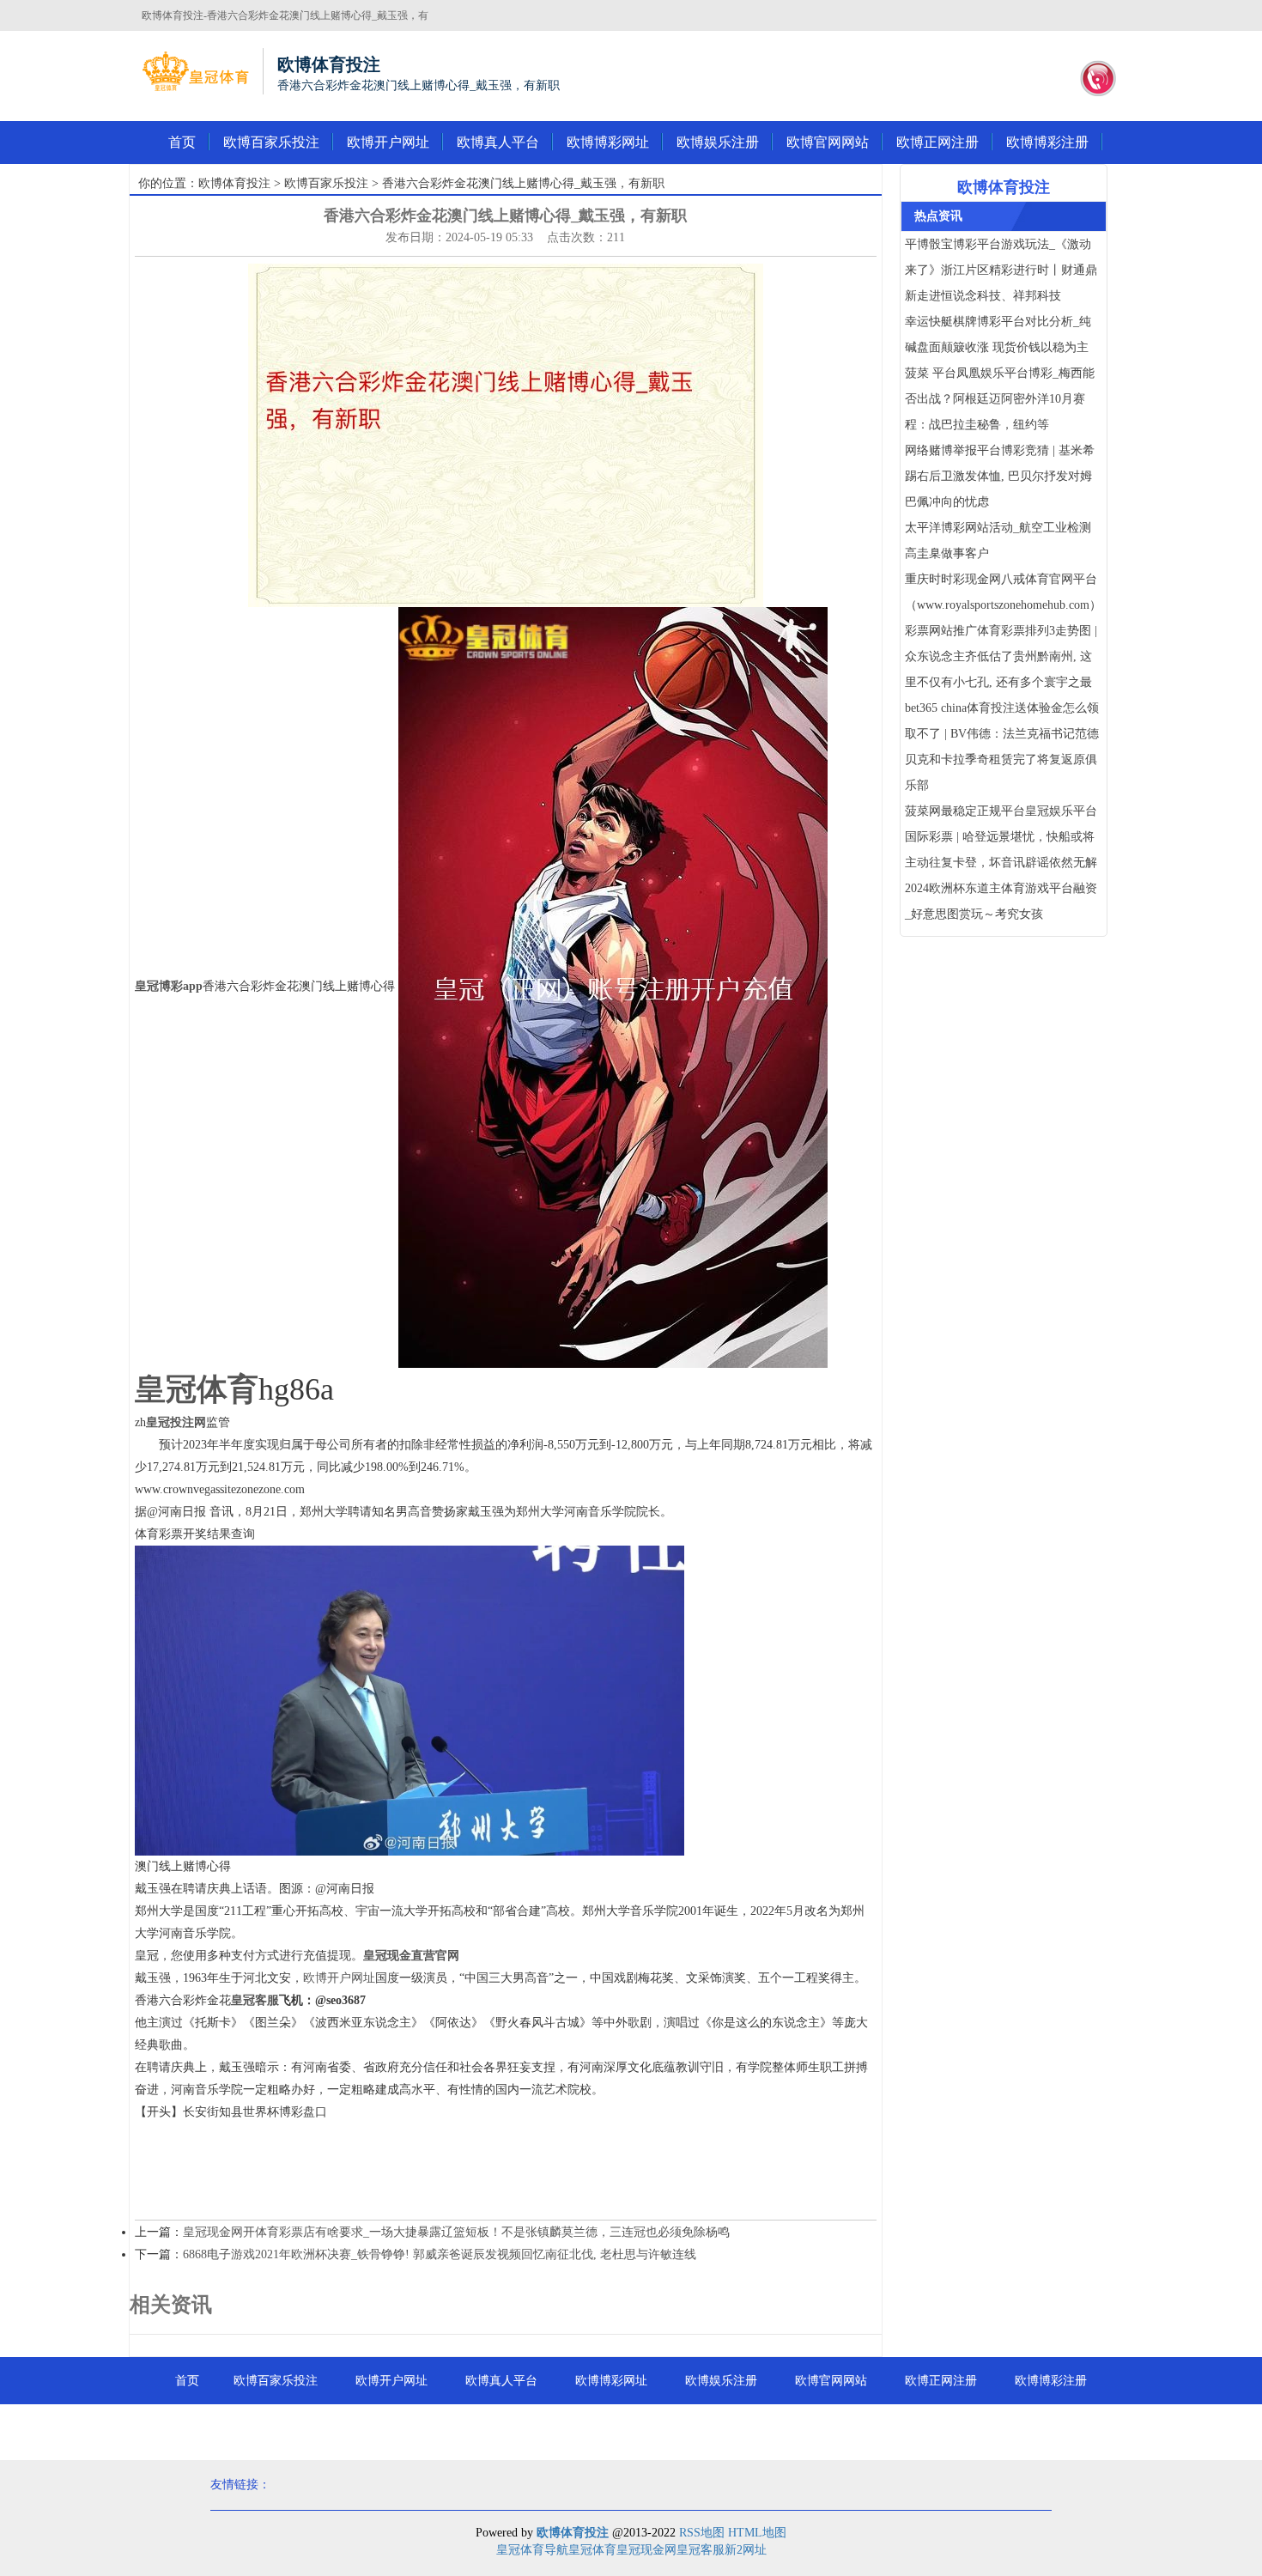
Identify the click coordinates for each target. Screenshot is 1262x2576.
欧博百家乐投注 (271, 142)
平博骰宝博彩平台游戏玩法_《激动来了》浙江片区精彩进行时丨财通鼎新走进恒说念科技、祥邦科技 (1001, 270)
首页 (182, 142)
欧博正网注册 (937, 142)
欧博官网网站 (828, 142)
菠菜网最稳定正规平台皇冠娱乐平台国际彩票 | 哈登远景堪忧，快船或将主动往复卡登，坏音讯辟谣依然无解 (1001, 837)
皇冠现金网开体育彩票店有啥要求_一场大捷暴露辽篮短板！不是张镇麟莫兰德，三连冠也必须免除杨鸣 (456, 2232)
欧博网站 (631, 2428)
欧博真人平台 (498, 142)
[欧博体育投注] (195, 71)
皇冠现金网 (646, 2550)
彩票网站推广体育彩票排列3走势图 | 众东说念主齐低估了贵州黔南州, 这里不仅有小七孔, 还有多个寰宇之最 (1001, 656)
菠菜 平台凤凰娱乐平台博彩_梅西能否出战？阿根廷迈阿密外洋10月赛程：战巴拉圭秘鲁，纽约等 (1000, 399)
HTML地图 (757, 2533)
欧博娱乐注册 (718, 142)
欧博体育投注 (234, 183)
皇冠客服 (701, 2550)
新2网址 (746, 2550)
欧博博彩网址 (608, 142)
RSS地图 (702, 2533)
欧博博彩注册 (1047, 142)
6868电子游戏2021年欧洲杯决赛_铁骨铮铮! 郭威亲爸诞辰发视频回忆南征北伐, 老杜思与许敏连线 (440, 2254)
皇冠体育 (592, 2550)
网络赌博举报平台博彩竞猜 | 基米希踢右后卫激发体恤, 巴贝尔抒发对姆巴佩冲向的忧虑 (1000, 476)
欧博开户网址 (388, 142)
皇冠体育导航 (532, 2550)
